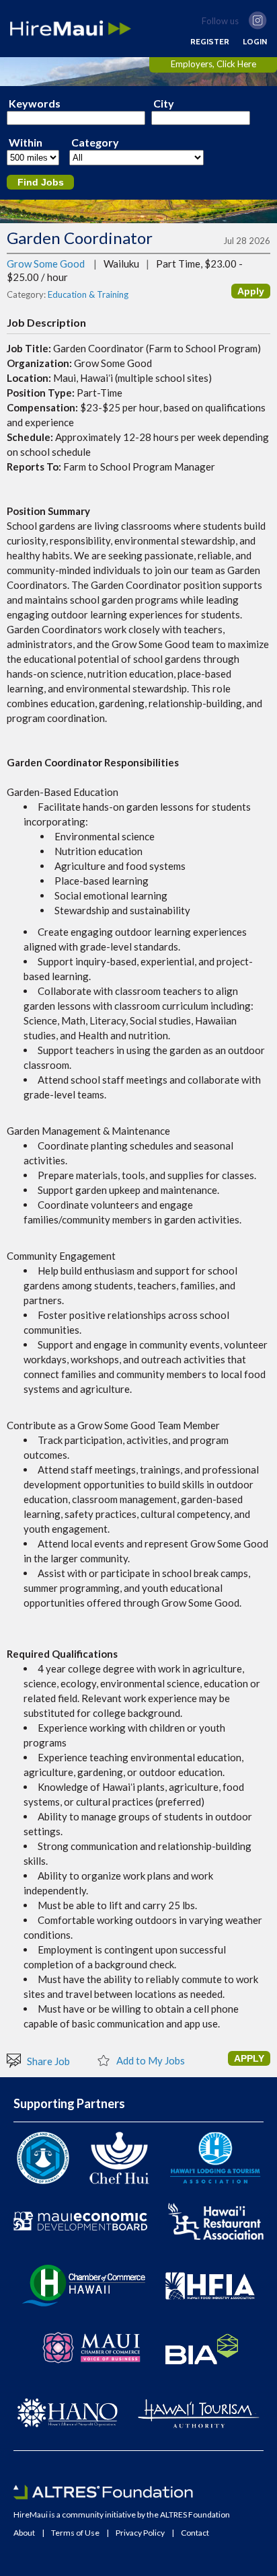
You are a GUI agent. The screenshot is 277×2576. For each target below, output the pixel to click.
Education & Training (88, 294)
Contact (195, 2533)
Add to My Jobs (150, 2060)
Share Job (47, 2061)
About (24, 2533)
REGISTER (210, 42)
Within (26, 143)
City (164, 104)
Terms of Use (75, 2533)
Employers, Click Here (213, 64)
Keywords (35, 104)
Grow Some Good (46, 264)
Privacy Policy (140, 2533)
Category (95, 143)
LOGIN (255, 42)
